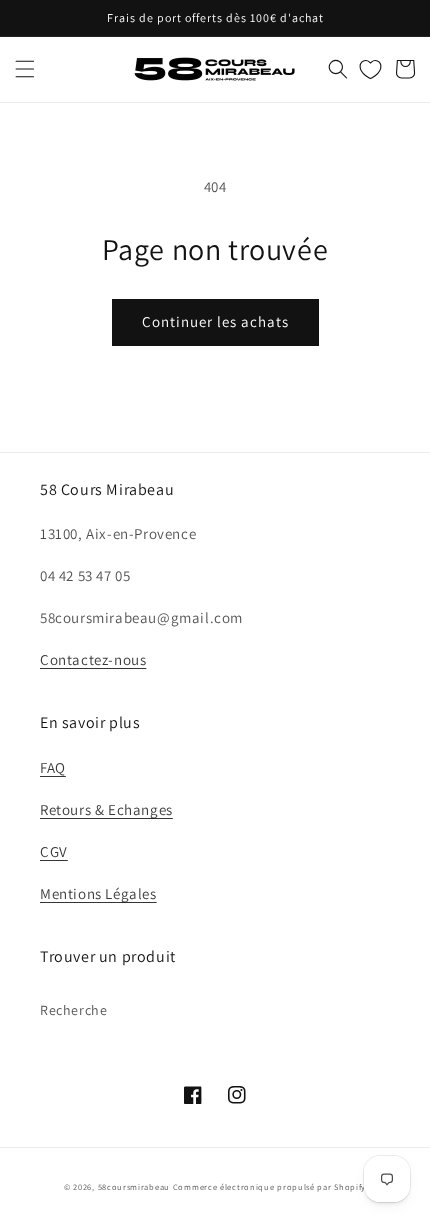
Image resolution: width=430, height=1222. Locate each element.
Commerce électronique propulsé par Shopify (269, 1186)
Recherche (73, 1010)
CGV (54, 851)
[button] (25, 69)
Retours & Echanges (106, 809)
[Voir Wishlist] (370, 69)
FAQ (53, 767)
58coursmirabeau (134, 1186)
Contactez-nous (93, 659)
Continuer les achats (215, 321)
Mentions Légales (98, 893)
